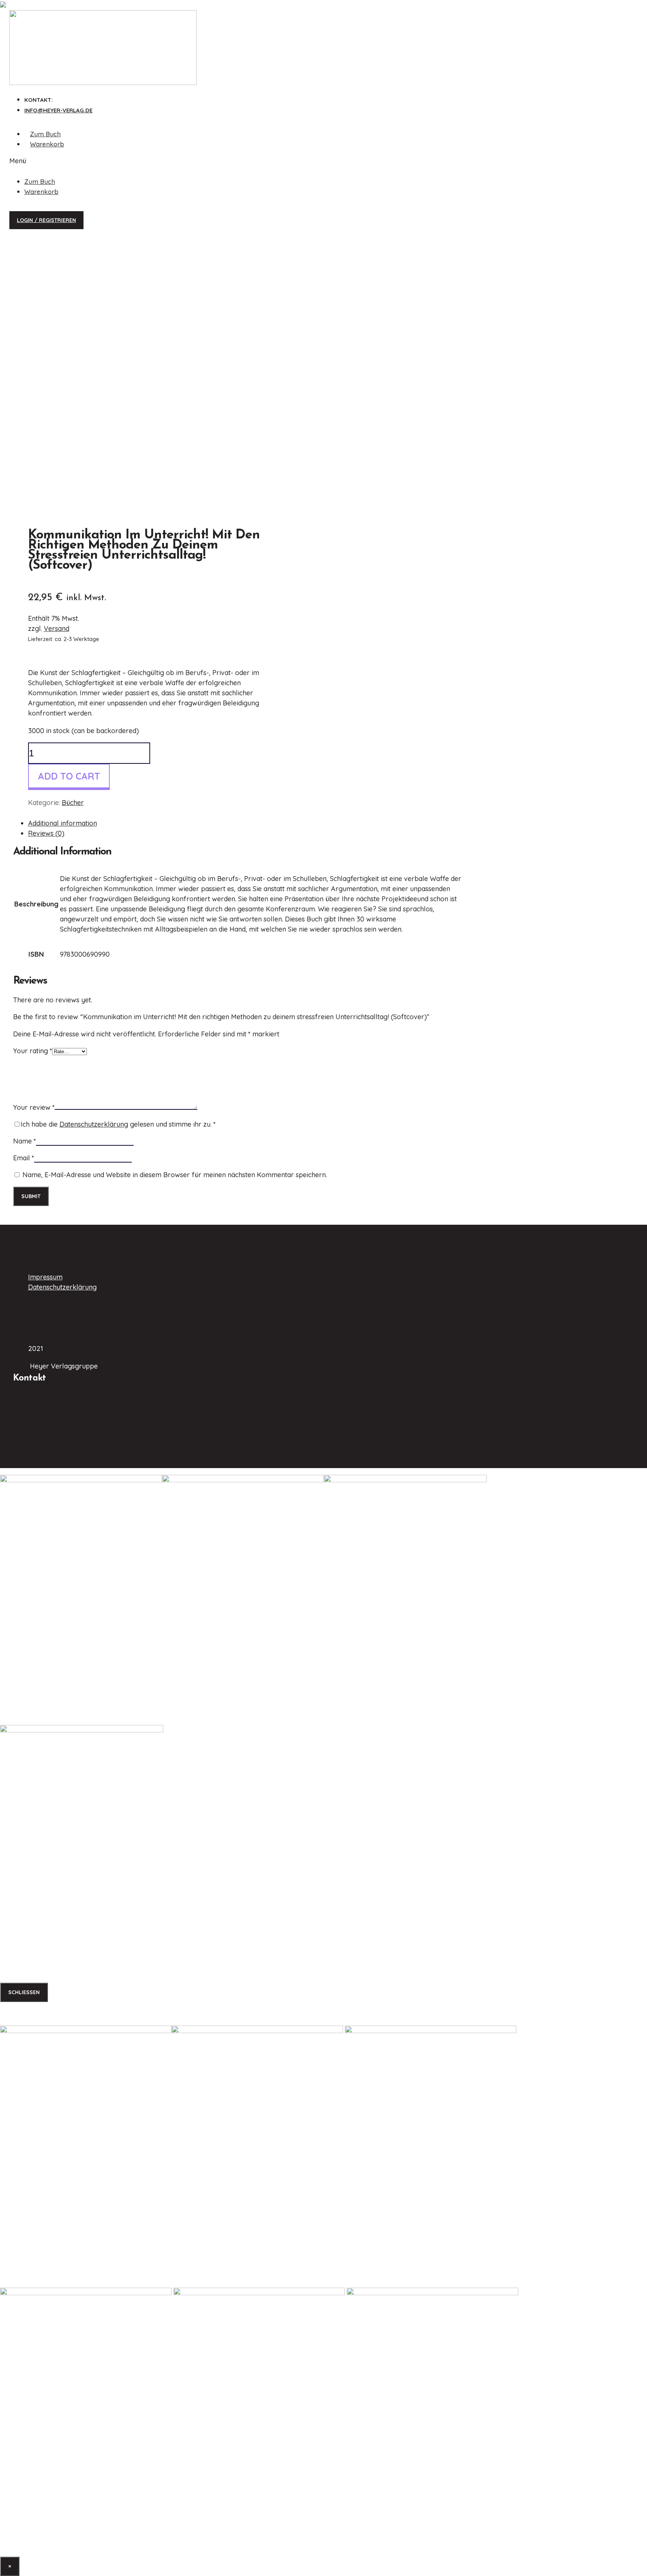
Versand (57, 628)
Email (24, 1158)
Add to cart (69, 776)
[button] (99, 161)
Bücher (73, 803)
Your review (34, 1107)
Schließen (24, 1992)
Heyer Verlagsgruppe (73, 1256)
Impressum (45, 1277)
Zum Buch (45, 134)
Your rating (33, 1051)
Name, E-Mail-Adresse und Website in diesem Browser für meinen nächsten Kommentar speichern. (175, 1175)
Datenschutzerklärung (94, 1124)
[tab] (245, 823)
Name (25, 1141)
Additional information (63, 823)
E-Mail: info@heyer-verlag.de (55, 1423)
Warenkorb (47, 144)
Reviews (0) (46, 833)
